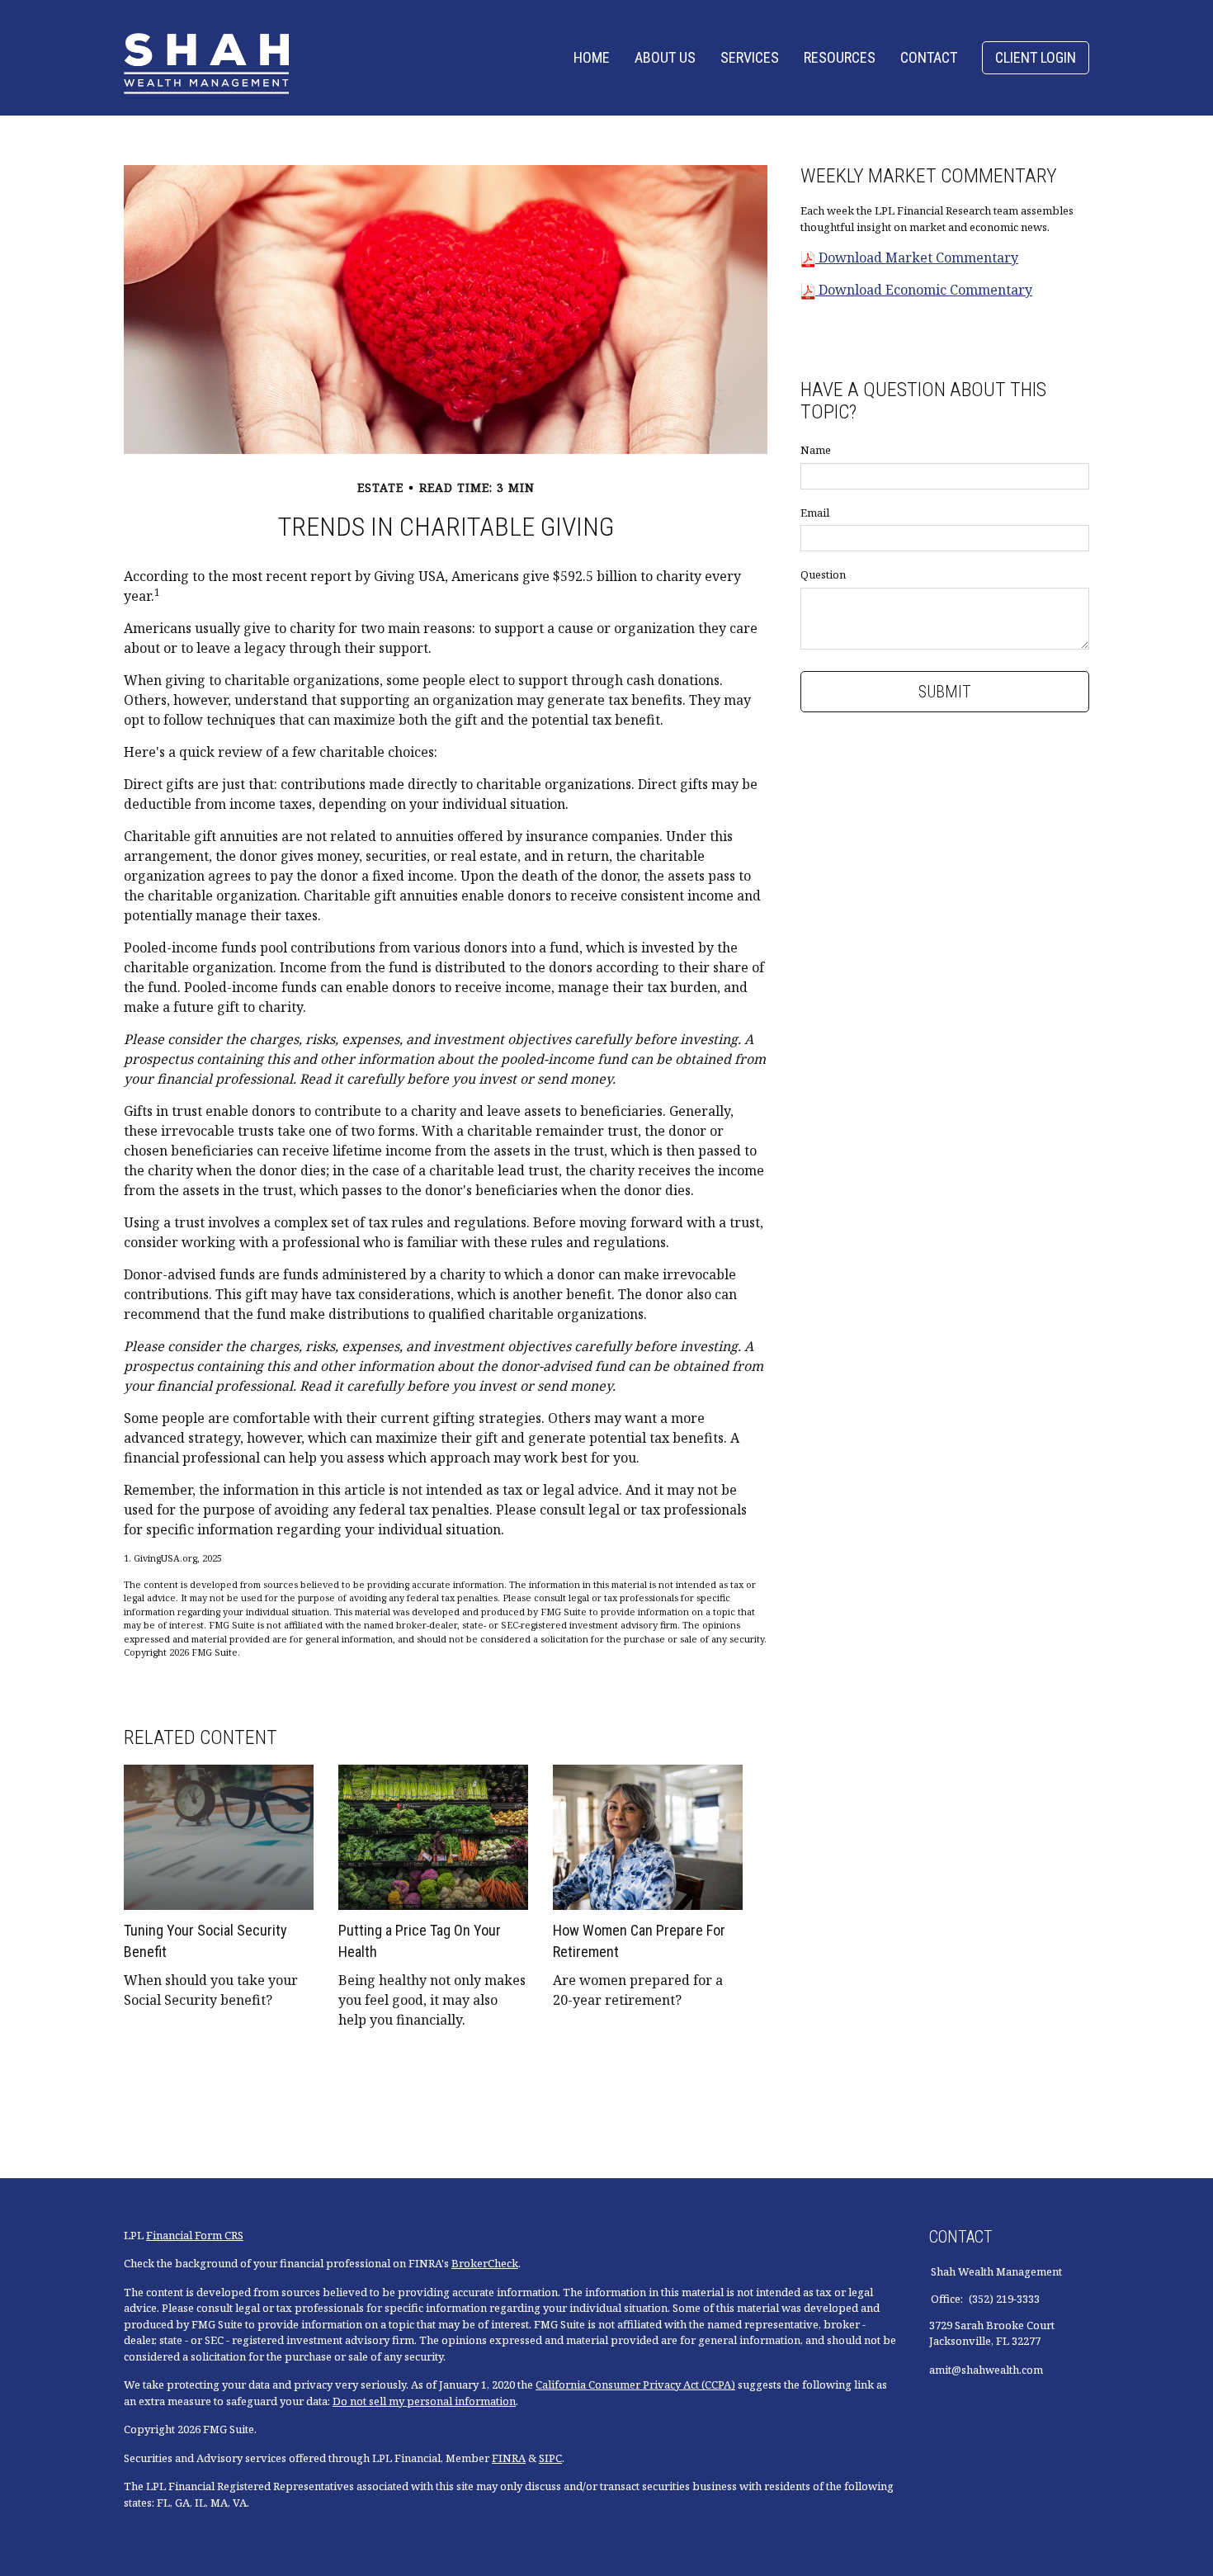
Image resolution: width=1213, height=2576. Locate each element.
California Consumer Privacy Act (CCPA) (635, 2385)
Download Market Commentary (917, 258)
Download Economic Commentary (924, 290)
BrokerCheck (485, 2263)
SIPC (550, 2458)
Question (823, 574)
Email (815, 513)
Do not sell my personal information (424, 2401)
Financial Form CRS (195, 2235)
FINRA (509, 2458)
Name (816, 450)
